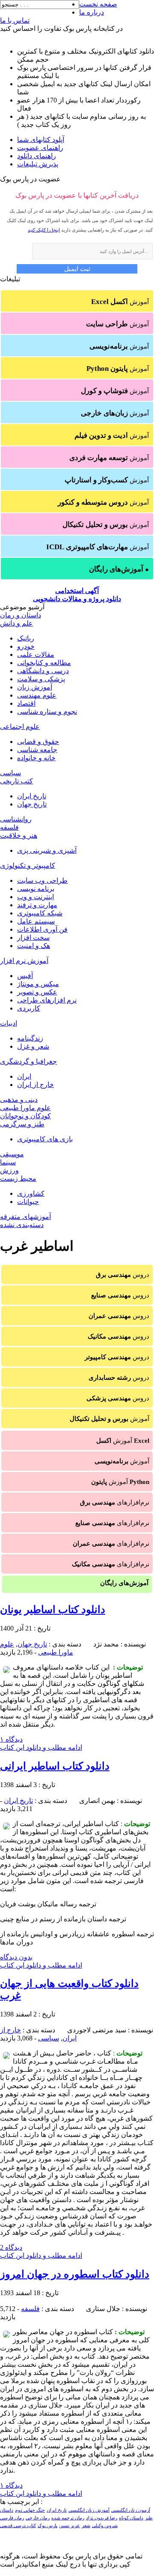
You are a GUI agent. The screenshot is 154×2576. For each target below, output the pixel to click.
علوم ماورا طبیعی (25, 1108)
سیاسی (10, 773)
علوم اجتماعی (20, 727)
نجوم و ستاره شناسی (47, 712)
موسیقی (12, 1154)
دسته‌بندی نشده (22, 1225)
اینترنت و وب (36, 897)
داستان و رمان (21, 615)
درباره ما (92, 12)
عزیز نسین (70, 2526)
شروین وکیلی (105, 2526)
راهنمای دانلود (37, 156)
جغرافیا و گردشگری (28, 1061)
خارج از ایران (36, 1085)
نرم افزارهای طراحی (47, 1000)
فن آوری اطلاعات (42, 929)
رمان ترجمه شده (68, 2518)
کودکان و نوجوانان (25, 1116)
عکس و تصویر (37, 992)
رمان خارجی (38, 2518)
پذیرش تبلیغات (38, 164)
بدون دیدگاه (16, 1957)
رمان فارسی (12, 2518)
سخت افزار (33, 937)
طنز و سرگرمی (22, 1124)
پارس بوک (47, 2526)
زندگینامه (30, 1038)
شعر (86, 2526)
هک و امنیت (34, 946)
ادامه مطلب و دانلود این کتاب (41, 1747)
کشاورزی (31, 1193)
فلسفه (9, 827)
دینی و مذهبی (19, 1100)
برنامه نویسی (36, 889)
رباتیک (26, 638)
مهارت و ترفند (37, 905)
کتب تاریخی (16, 781)
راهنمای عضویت (40, 148)
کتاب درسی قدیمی (18, 2526)
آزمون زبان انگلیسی (131, 2510)
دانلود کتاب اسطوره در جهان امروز (75, 2274)
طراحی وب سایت (42, 880)
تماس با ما (15, 20)
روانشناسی (16, 819)
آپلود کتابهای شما (41, 140)
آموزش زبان (35, 687)
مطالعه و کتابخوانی (44, 663)
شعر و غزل (33, 1046)
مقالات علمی (36, 655)
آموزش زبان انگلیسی (89, 2510)
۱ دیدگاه (11, 1739)
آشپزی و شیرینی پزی (47, 850)
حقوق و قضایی (38, 742)
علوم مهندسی (37, 695)
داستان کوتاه (131, 2518)
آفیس (25, 976)
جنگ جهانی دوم (30, 2510)
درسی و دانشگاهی (43, 671)
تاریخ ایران (32, 796)
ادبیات (9, 1023)
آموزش (120, 302)
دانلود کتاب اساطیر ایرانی (55, 1766)
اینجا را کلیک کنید (44, 230)
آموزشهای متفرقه (25, 1217)
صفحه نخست (98, 4)
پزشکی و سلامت (41, 679)
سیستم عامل (36, 921)
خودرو (26, 646)
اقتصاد (26, 703)
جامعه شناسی (37, 750)
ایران (24, 1076)
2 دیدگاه (11, 2247)
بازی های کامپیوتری (45, 1139)
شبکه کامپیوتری (40, 913)
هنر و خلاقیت (19, 835)
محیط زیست (18, 1178)
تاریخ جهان (32, 804)
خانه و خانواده (36, 758)
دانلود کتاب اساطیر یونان (53, 1610)
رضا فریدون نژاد (102, 2518)
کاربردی (29, 1008)
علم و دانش (16, 623)
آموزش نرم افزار (24, 961)
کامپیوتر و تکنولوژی (28, 865)
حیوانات (28, 1202)
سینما (8, 1162)
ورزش (9, 1170)
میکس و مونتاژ (38, 984)
